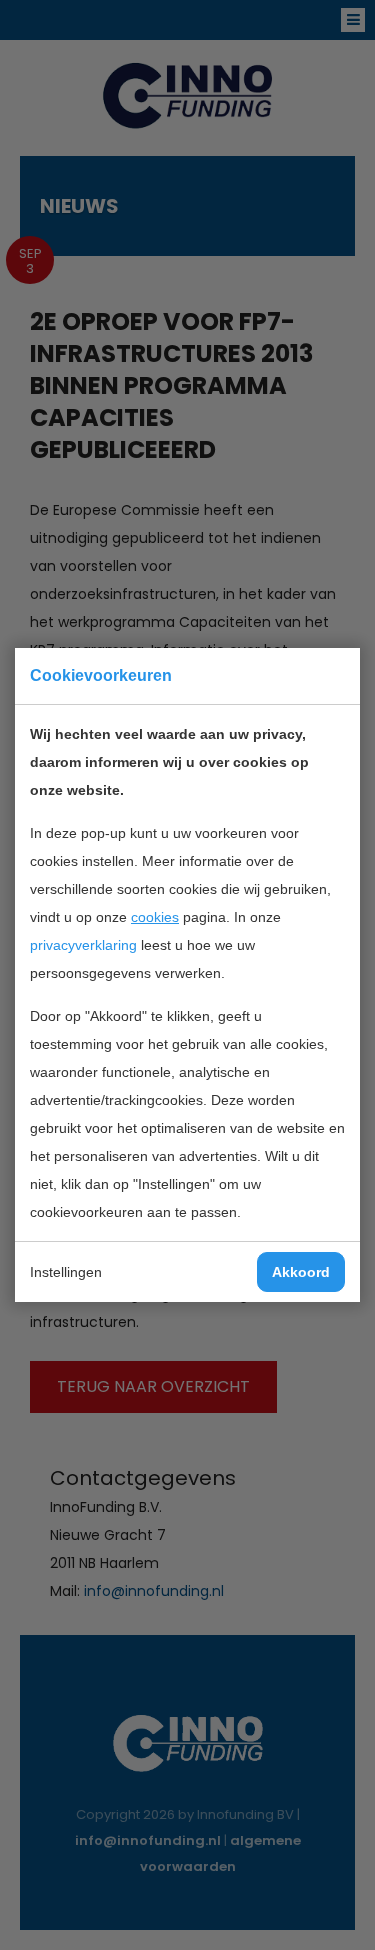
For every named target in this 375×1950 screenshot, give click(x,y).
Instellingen (66, 1272)
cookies (155, 917)
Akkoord (301, 1272)
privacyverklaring (83, 945)
